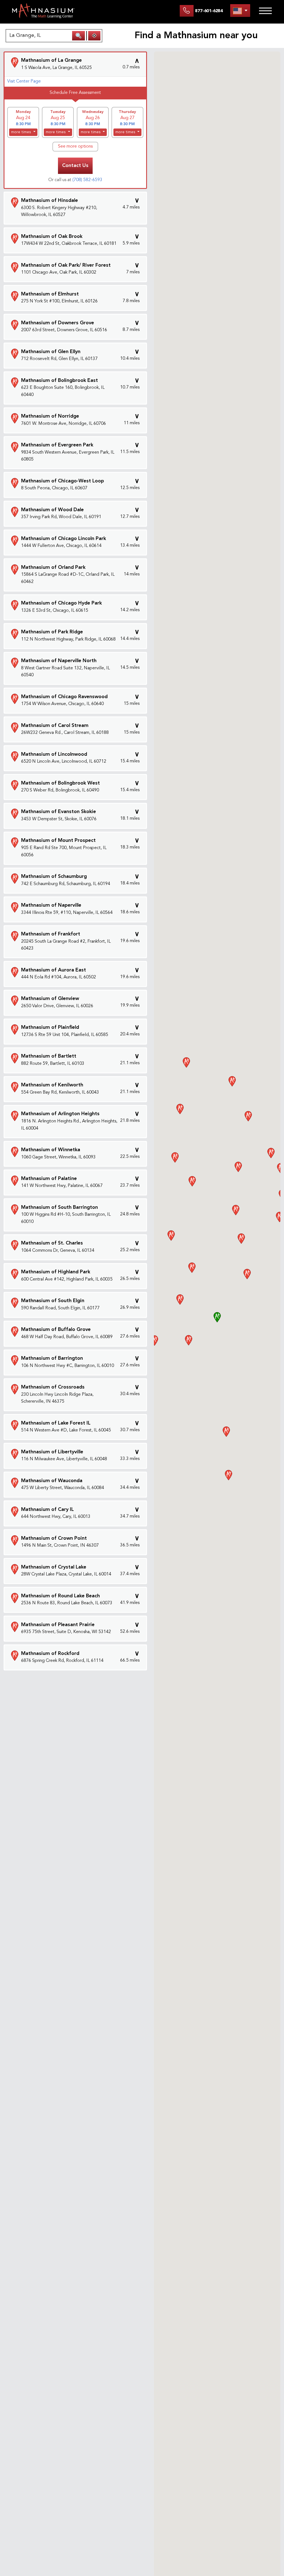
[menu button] (240, 11)
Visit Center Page (24, 81)
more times (22, 132)
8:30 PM (23, 124)
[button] (217, 1317)
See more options (75, 146)
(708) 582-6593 (87, 180)
